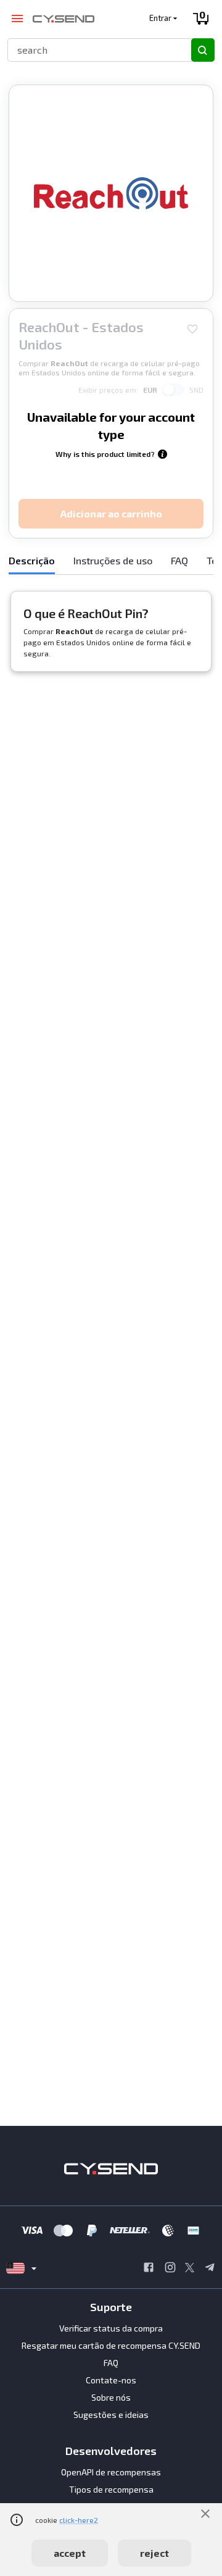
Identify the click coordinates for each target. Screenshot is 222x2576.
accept (70, 2553)
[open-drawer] (17, 19)
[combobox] (94, 50)
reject (154, 2553)
